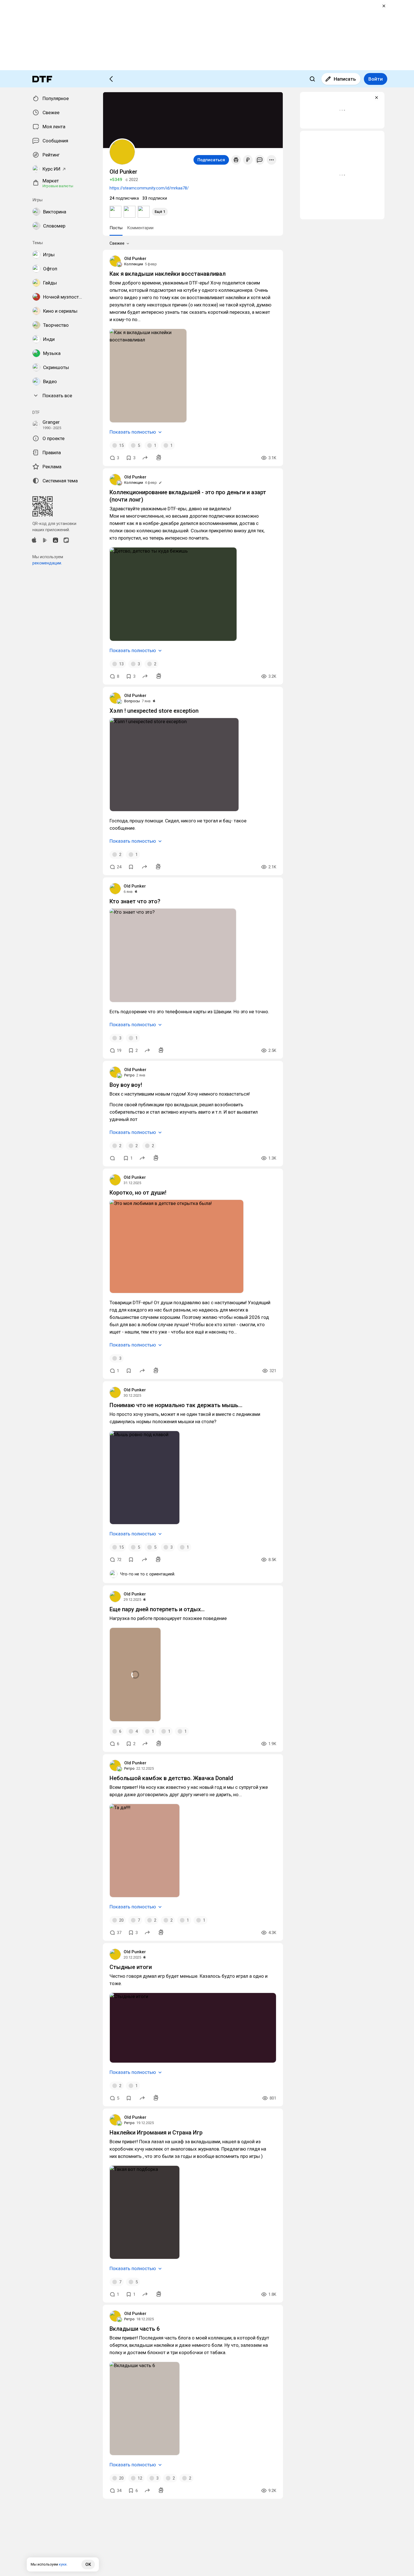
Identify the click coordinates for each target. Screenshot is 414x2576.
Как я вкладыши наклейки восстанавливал (168, 274)
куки (63, 2564)
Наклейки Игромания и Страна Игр (156, 2133)
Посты (116, 228)
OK (88, 2564)
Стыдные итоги (131, 1967)
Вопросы (132, 701)
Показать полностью (133, 432)
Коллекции (134, 264)
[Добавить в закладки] (131, 867)
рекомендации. (47, 563)
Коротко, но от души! (138, 1193)
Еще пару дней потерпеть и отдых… (157, 1609)
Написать (345, 79)
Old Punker (135, 259)
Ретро (129, 1075)
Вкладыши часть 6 (135, 2329)
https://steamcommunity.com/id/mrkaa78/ (149, 188)
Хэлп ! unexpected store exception (154, 711)
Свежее (117, 243)
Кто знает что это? (135, 901)
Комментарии (140, 228)
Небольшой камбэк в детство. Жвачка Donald (171, 1778)
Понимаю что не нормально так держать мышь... (176, 1405)
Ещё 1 (160, 212)
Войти (376, 79)
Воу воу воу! (126, 1085)
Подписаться (211, 160)
